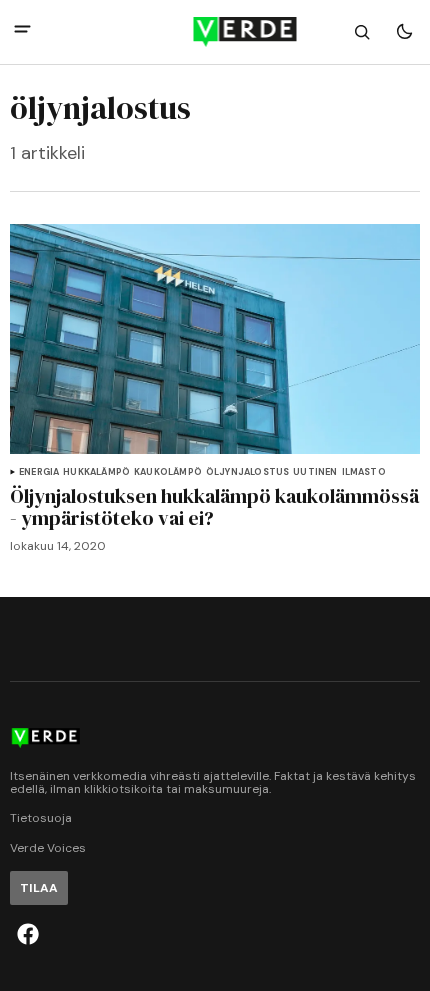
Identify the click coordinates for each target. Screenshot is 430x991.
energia (39, 472)
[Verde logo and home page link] (215, 32)
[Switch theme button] (404, 32)
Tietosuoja (41, 818)
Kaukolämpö (168, 472)
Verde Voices (48, 848)
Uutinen (315, 472)
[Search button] (362, 32)
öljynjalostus (247, 472)
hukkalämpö (96, 472)
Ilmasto (364, 472)
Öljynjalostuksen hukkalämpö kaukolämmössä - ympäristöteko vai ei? (214, 507)
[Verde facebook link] (28, 934)
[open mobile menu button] (22, 31)
